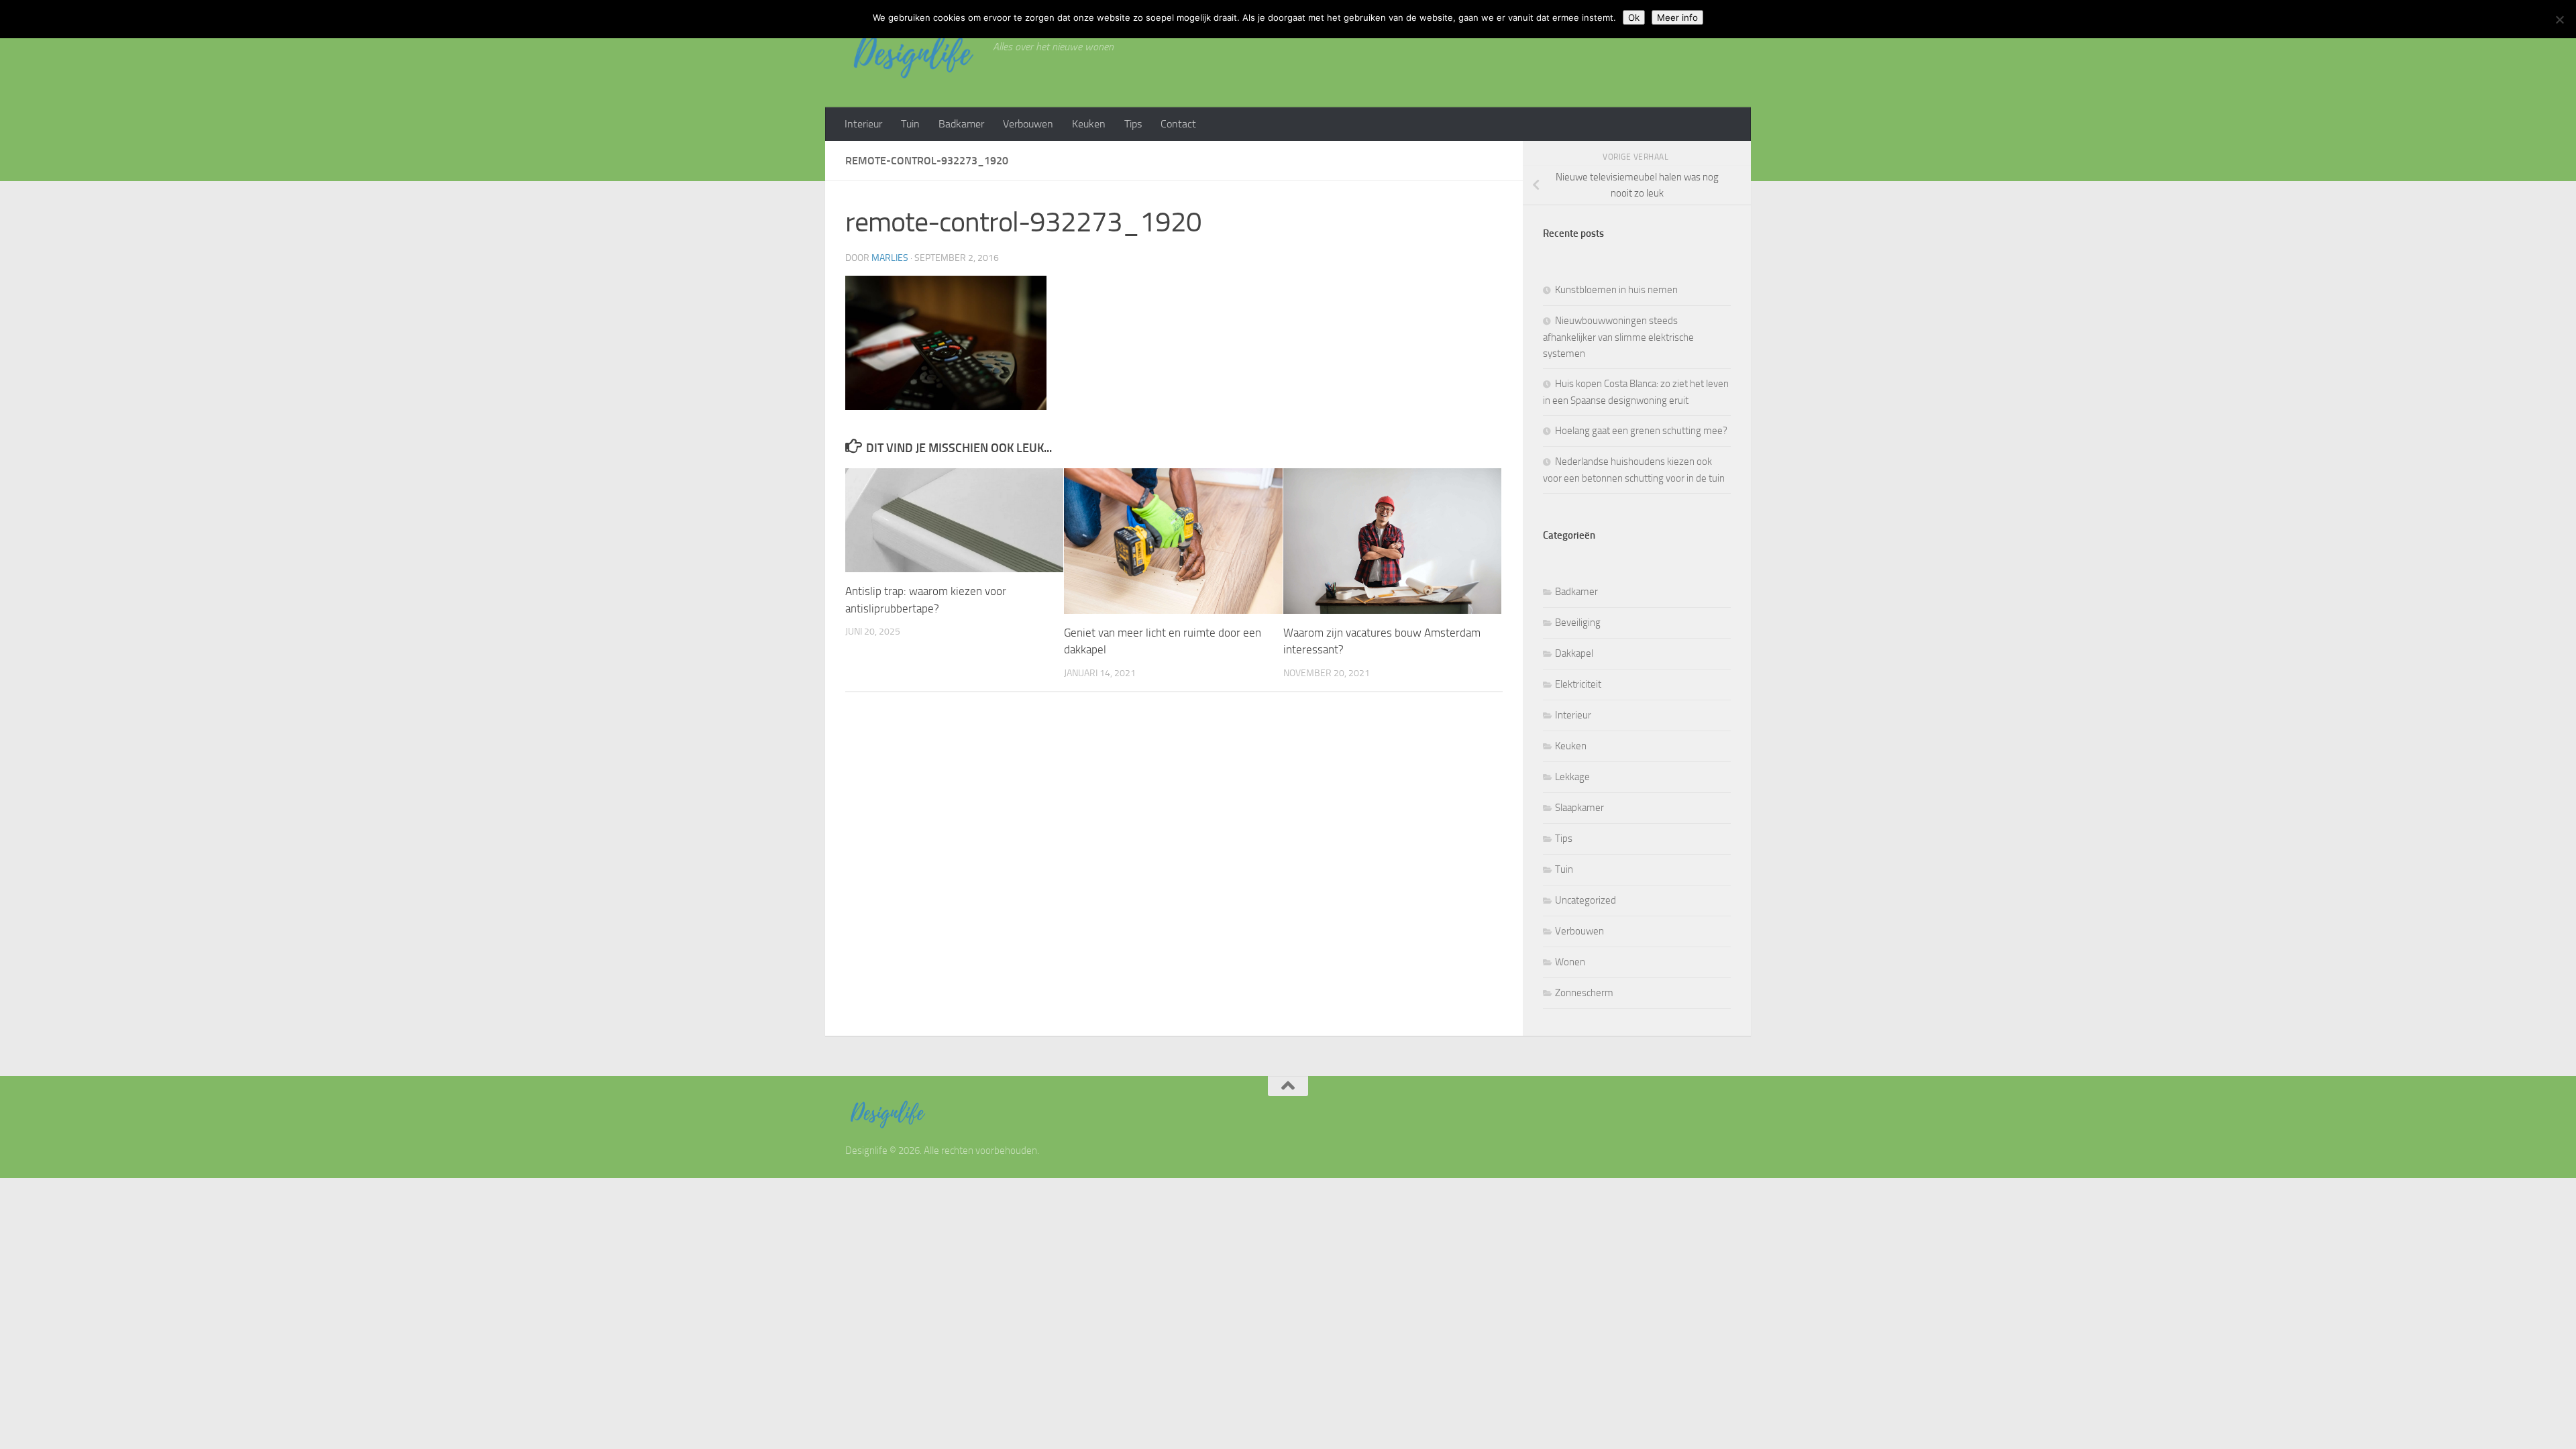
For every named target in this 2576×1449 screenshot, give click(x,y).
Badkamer (961, 124)
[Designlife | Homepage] (912, 54)
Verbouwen (1028, 124)
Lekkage (1572, 777)
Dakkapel (1574, 653)
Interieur (863, 124)
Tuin (910, 124)
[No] (2559, 19)
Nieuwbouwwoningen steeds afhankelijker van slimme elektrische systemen (1618, 337)
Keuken (1089, 124)
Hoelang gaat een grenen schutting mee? (1641, 431)
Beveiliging (1578, 623)
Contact (1178, 124)
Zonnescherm (1584, 993)
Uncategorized (1586, 900)
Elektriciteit (1578, 684)
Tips (1133, 124)
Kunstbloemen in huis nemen (1616, 290)
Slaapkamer (1579, 808)
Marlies (890, 258)
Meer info (1677, 17)
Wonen (1570, 962)
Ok (1634, 17)
